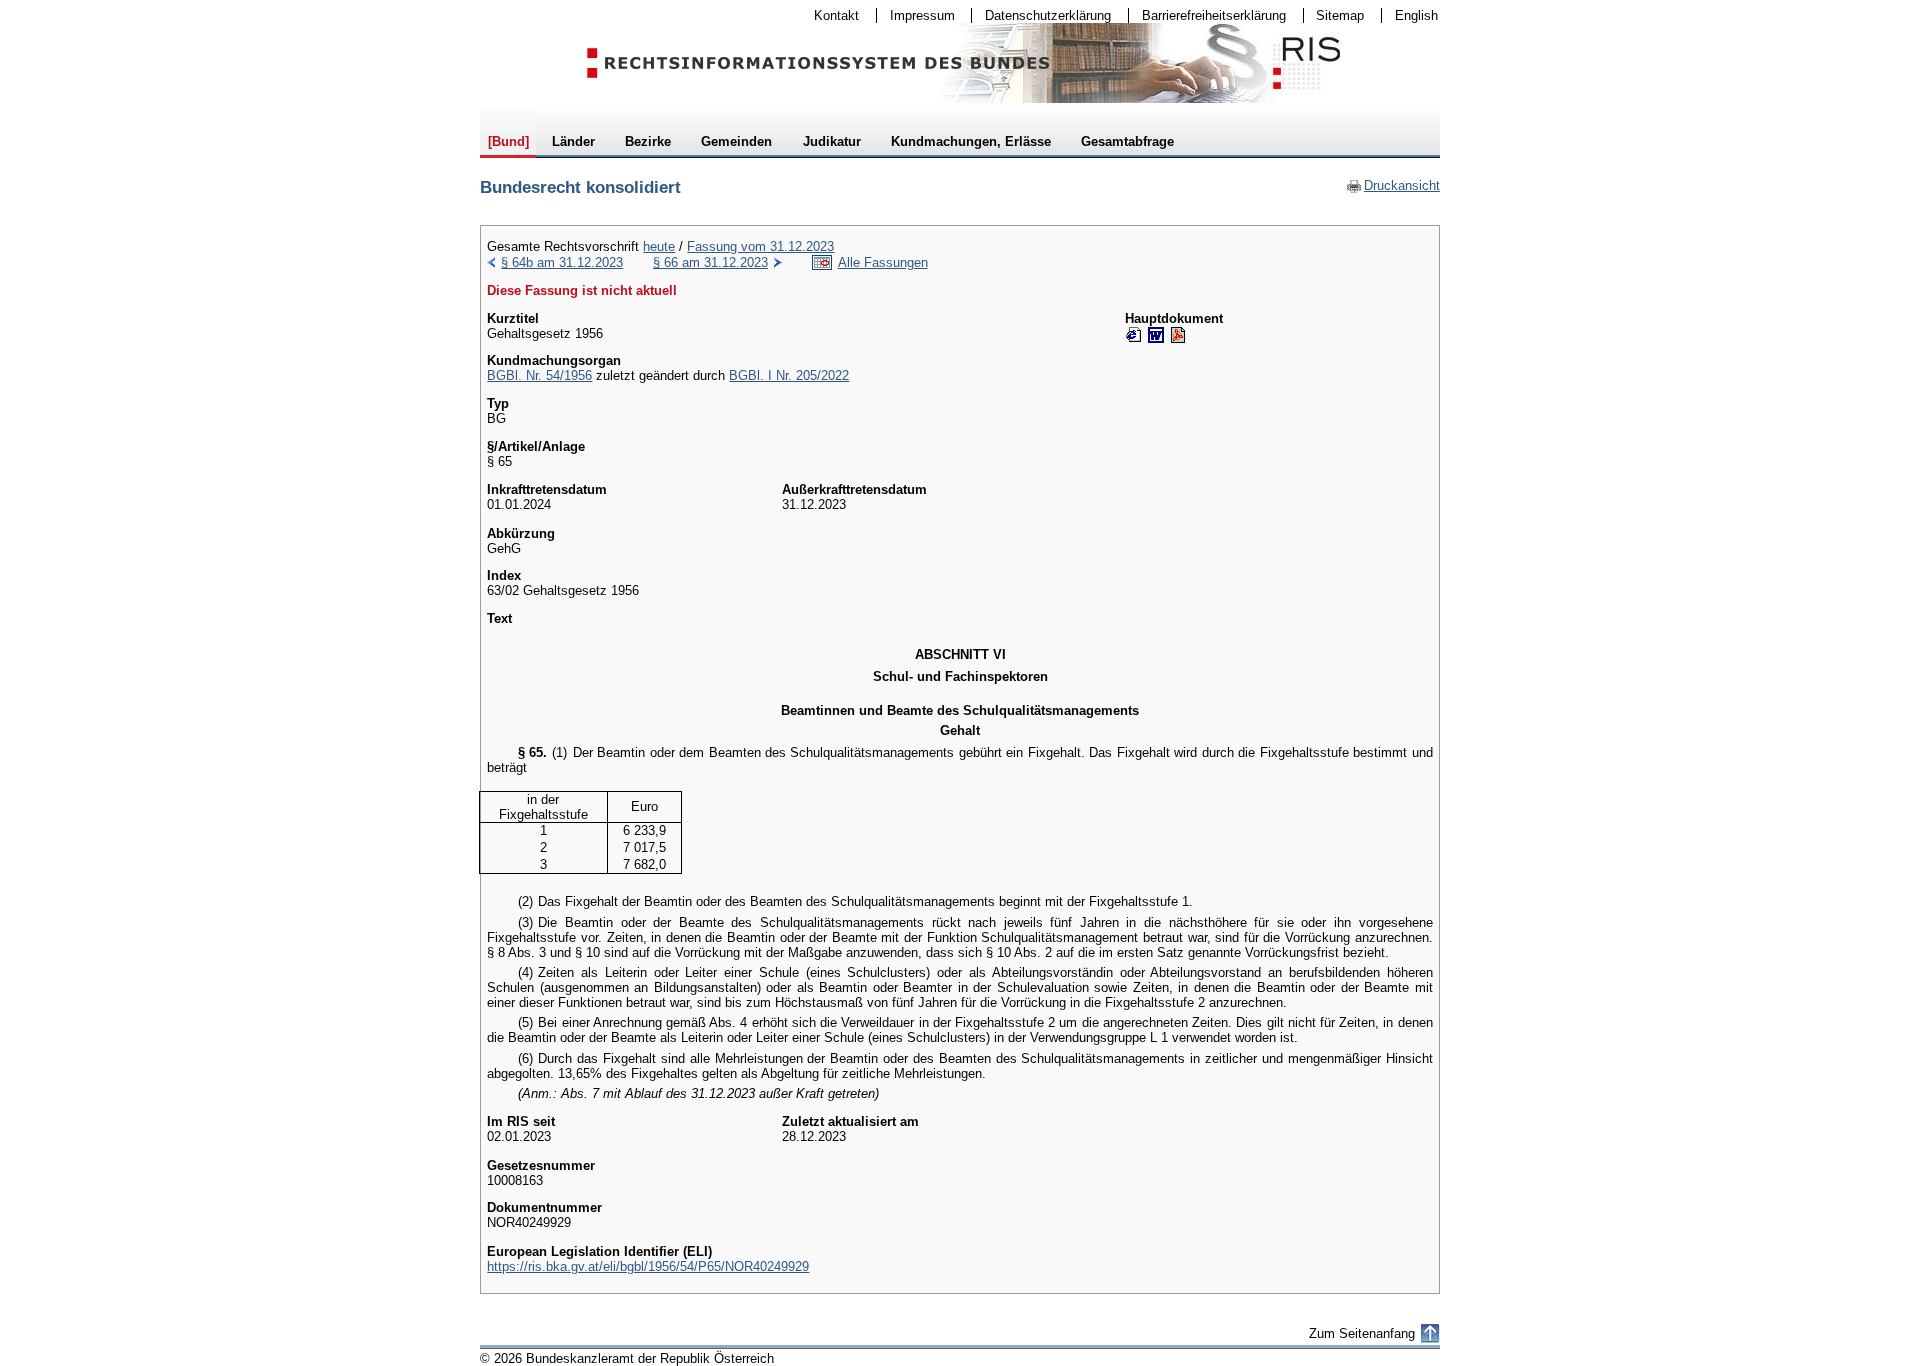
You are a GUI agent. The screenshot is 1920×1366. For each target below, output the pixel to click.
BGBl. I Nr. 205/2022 (789, 375)
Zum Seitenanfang (1362, 1333)
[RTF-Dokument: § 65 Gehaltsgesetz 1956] (1156, 335)
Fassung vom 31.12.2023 (760, 246)
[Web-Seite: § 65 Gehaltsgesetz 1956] (1134, 335)
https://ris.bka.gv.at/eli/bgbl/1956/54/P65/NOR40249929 (648, 1266)
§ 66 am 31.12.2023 (710, 262)
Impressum (916, 15)
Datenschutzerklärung (1041, 15)
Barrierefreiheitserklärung (1207, 15)
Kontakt (830, 15)
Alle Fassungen (883, 262)
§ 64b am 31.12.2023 (562, 262)
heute (659, 246)
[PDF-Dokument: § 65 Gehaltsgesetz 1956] (1178, 335)
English (1416, 15)
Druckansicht (1393, 185)
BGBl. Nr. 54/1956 (539, 375)
